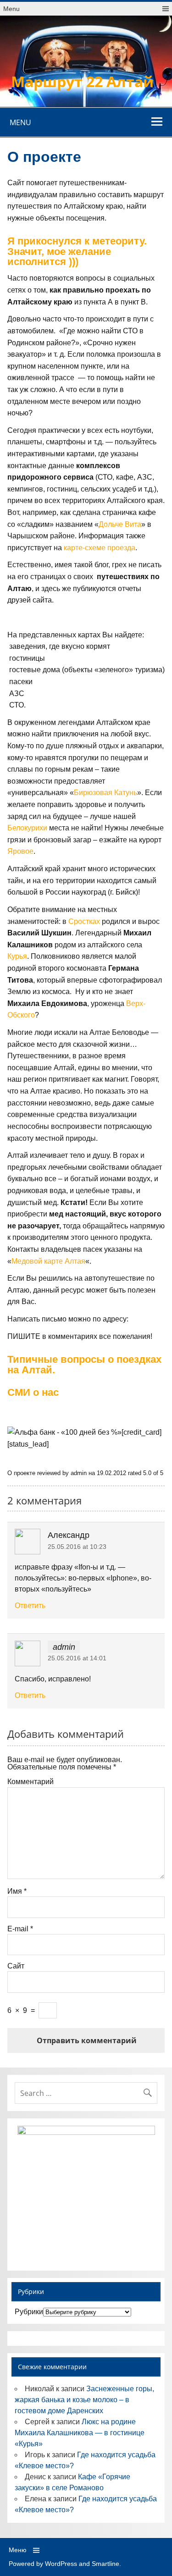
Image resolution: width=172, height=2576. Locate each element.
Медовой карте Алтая (48, 1261)
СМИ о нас (33, 1392)
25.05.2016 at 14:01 (77, 1658)
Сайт (16, 1966)
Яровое (20, 851)
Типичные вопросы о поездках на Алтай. (84, 1364)
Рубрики (29, 2312)
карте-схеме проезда (100, 548)
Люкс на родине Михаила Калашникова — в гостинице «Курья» (80, 2433)
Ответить (30, 1606)
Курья (17, 956)
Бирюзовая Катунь (105, 793)
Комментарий (31, 1782)
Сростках (84, 921)
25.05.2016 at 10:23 (77, 1547)
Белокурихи (27, 828)
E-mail (20, 1929)
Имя (17, 1891)
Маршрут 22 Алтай (82, 81)
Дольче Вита (120, 524)
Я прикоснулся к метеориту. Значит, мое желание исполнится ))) (77, 251)
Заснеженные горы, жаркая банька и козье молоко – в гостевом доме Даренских (84, 2400)
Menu (11, 9)
